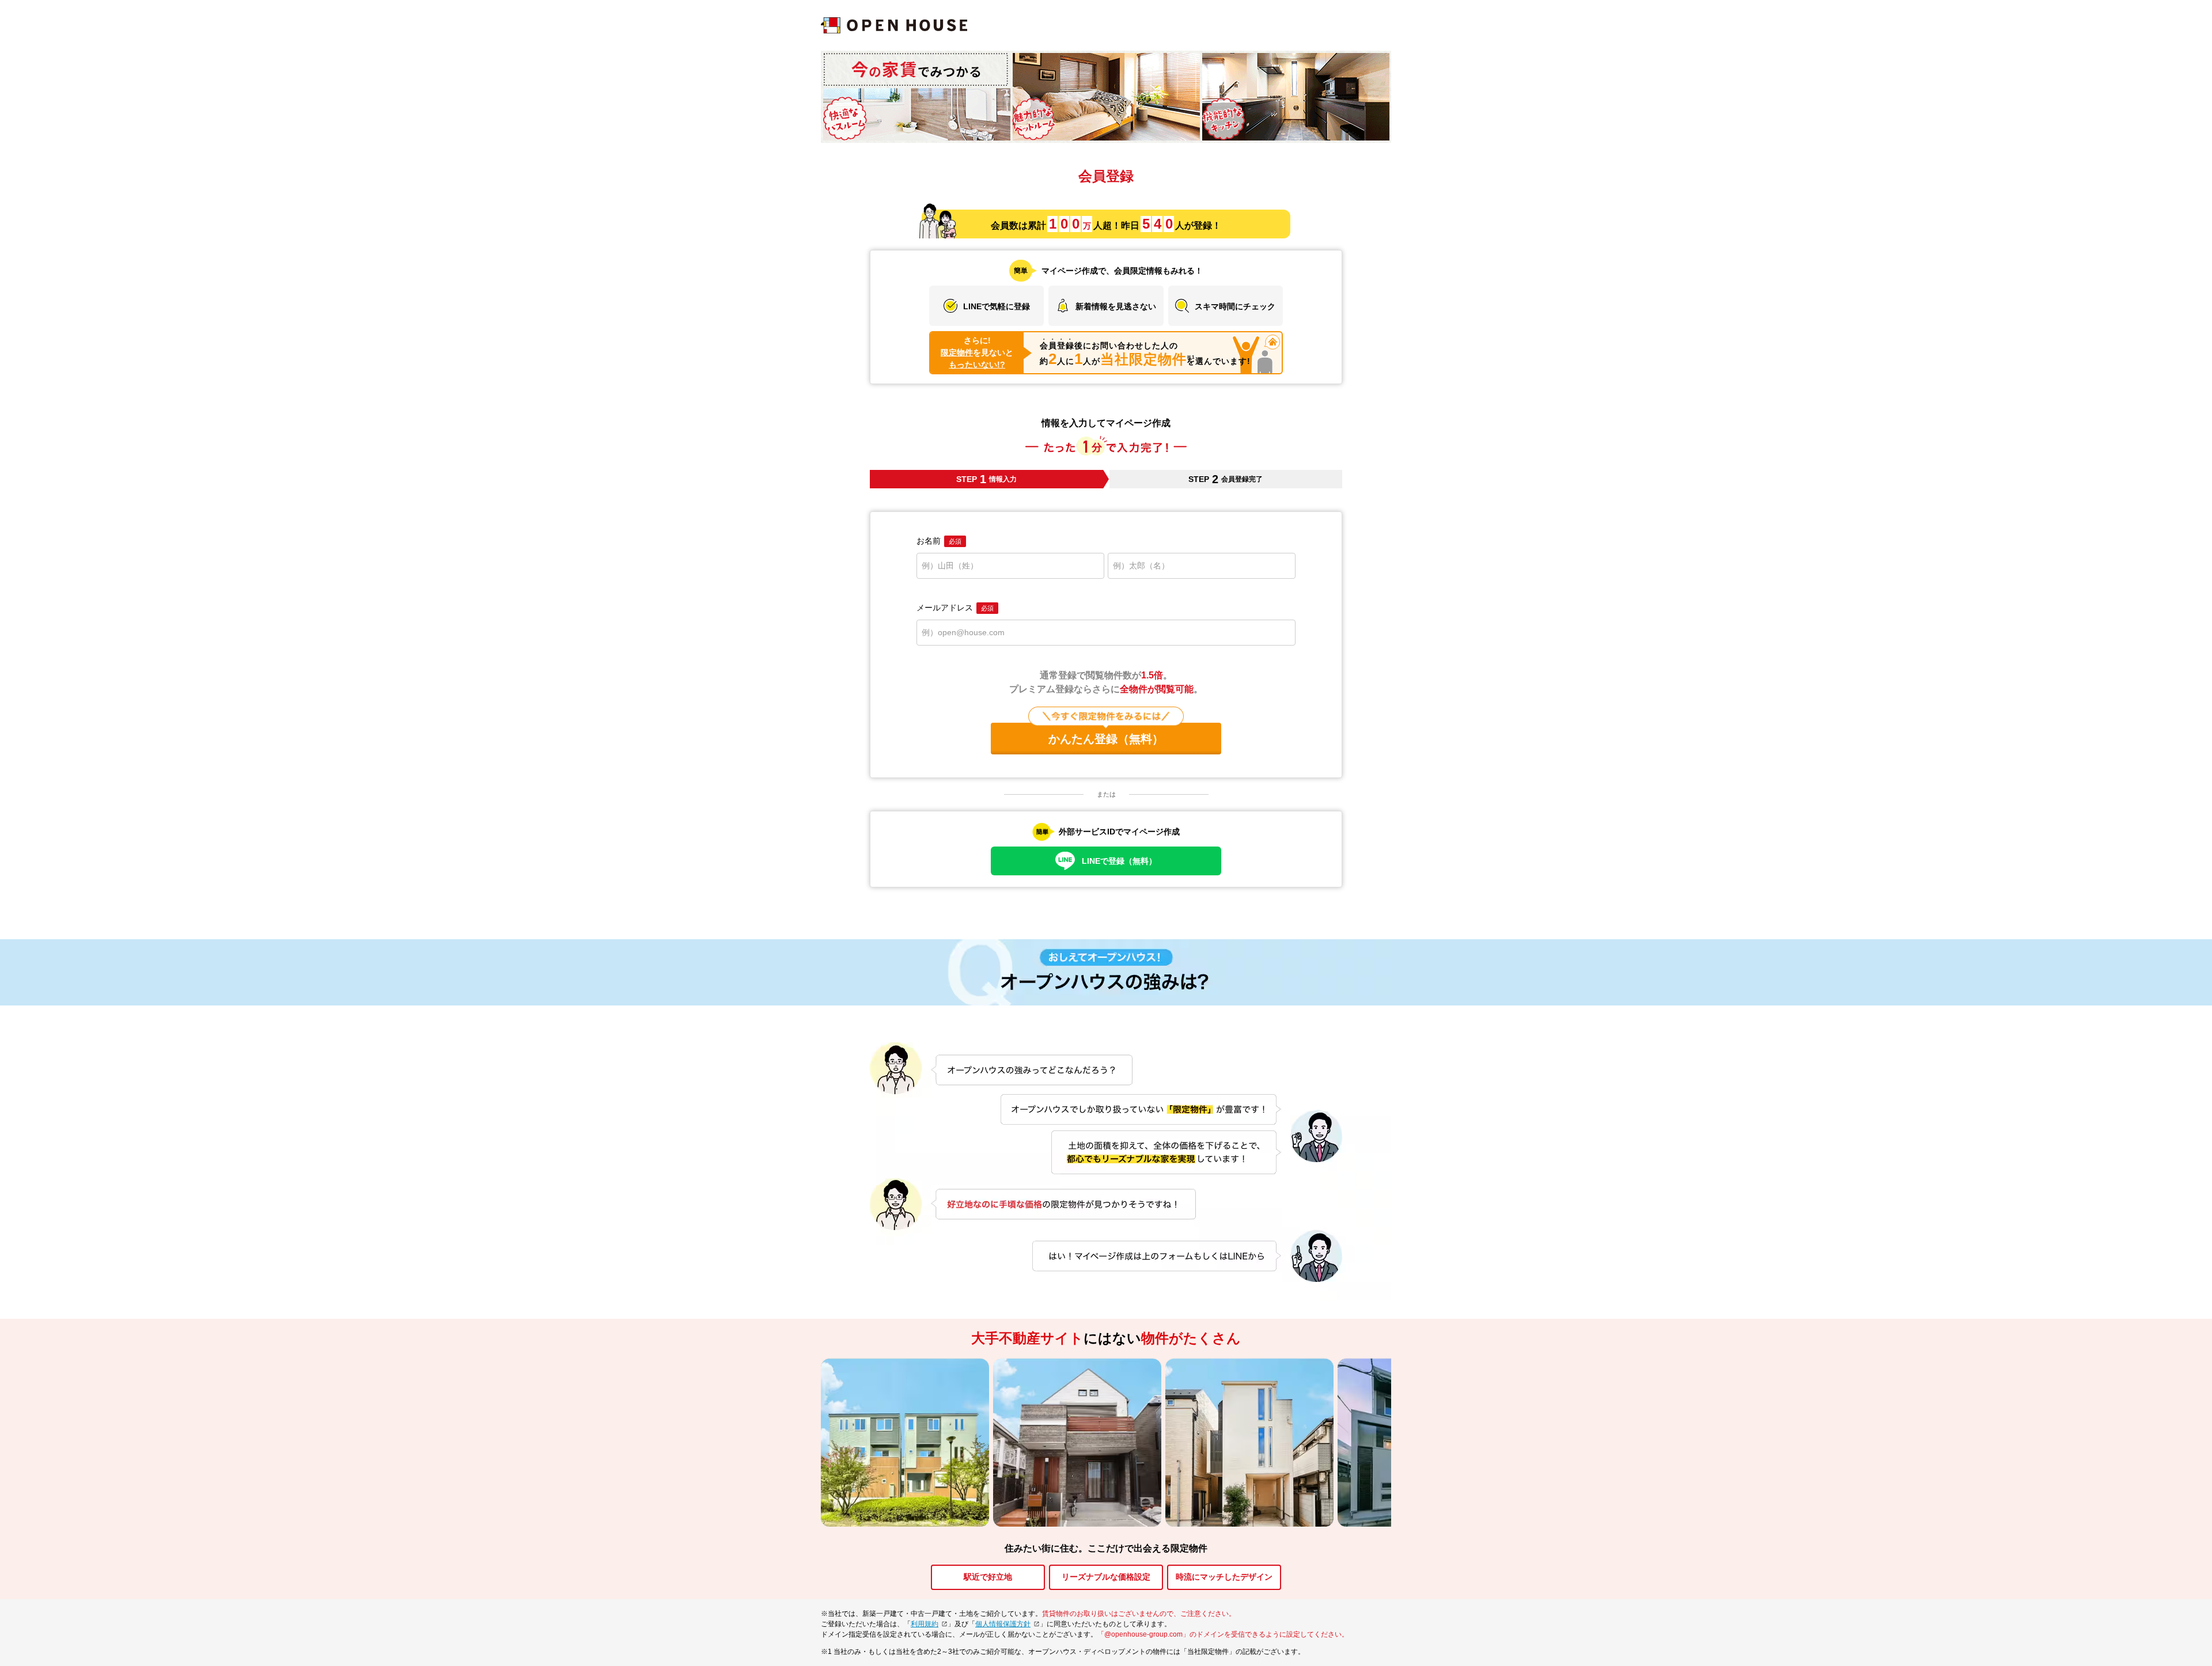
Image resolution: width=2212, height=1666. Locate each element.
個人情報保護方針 (1003, 1624)
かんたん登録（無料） (1106, 739)
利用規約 (925, 1624)
